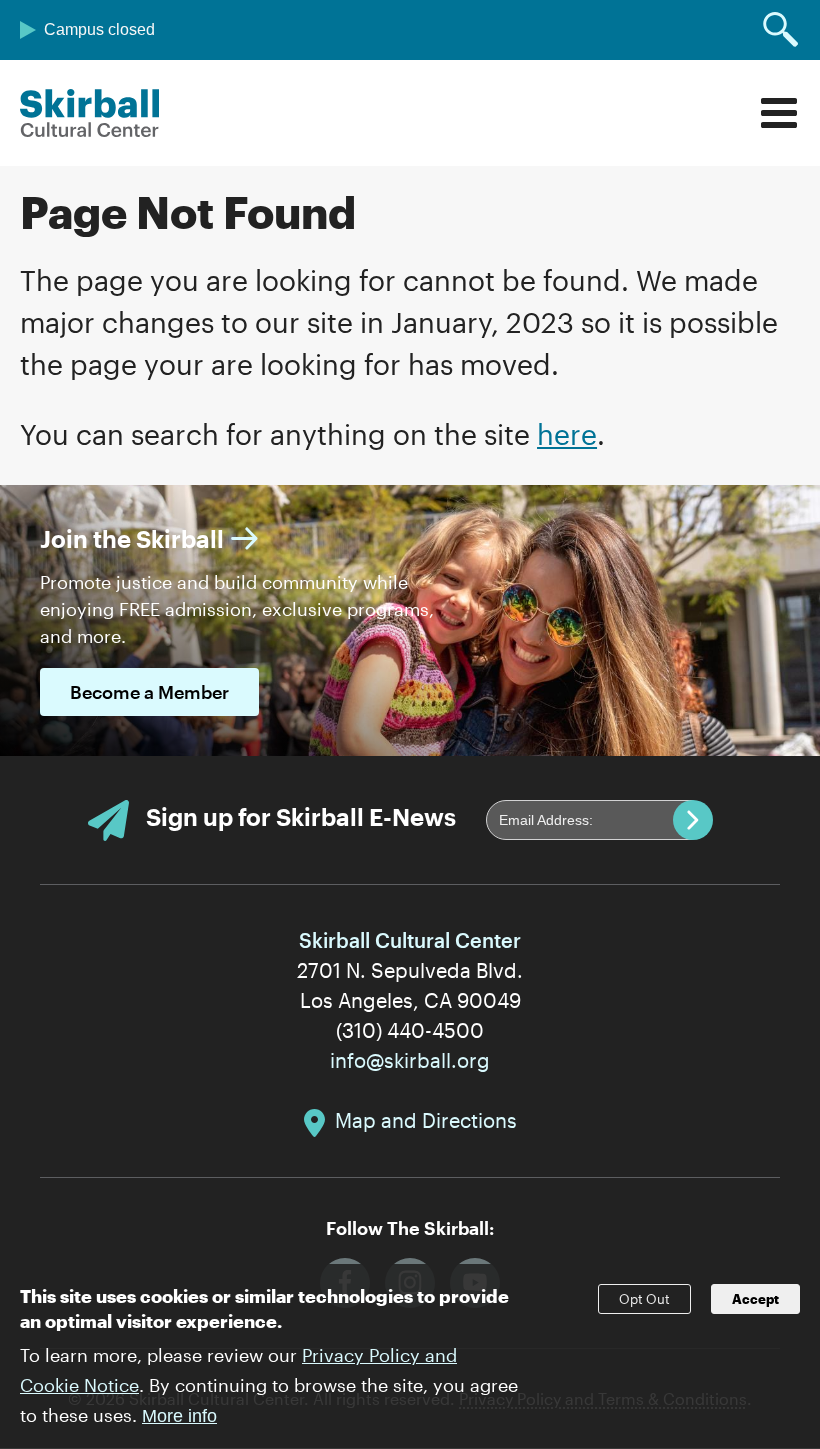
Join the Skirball (132, 538)
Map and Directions (426, 1120)
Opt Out (644, 1299)
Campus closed (99, 29)
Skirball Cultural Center (90, 113)
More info (179, 1416)
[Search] (781, 30)
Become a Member (149, 692)
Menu (779, 113)
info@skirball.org (410, 1060)
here (567, 434)
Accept (755, 1299)
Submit (693, 820)
